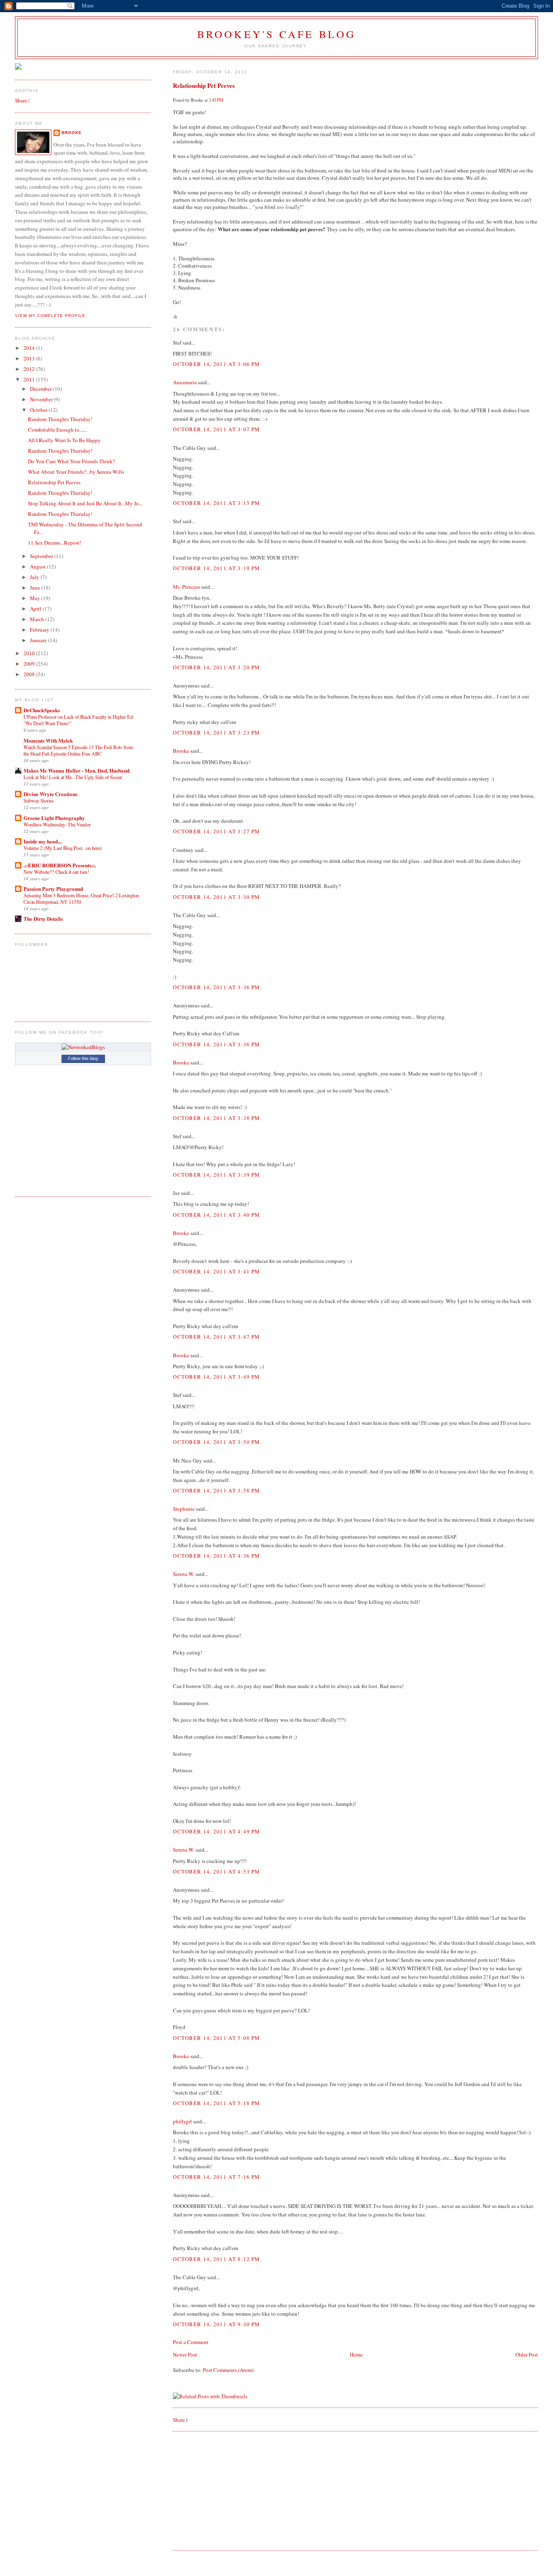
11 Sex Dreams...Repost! (54, 543)
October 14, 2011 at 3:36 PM (216, 987)
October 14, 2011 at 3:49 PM (216, 1377)
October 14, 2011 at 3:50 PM (216, 1442)
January (39, 640)
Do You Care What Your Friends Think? (71, 461)
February (40, 630)
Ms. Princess (186, 587)
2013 (30, 358)
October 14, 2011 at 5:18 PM (216, 2103)
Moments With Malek (48, 740)
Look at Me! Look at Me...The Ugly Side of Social (73, 777)
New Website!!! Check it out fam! (56, 872)
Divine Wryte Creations (50, 794)
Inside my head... (43, 841)
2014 (30, 348)
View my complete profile (50, 316)
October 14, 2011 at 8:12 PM (216, 2259)
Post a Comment (191, 2342)
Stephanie (184, 1509)
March (38, 619)
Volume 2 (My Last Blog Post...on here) (63, 848)
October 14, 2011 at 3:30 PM (216, 897)
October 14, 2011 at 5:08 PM (216, 2038)
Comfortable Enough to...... (57, 430)
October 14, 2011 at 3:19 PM (216, 568)
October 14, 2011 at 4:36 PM (216, 1556)
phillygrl (182, 2121)
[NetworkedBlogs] (83, 1047)
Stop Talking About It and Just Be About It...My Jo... (85, 503)
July (35, 577)
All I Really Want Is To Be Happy (64, 440)
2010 (30, 653)
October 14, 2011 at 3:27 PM (216, 831)
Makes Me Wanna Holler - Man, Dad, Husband (77, 770)
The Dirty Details (43, 919)
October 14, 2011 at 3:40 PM (216, 1215)
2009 (30, 664)
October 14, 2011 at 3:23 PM (216, 732)
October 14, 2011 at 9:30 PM (216, 2324)
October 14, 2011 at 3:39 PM (216, 1175)
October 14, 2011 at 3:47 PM (216, 1337)
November (42, 399)
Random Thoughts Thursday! (60, 419)
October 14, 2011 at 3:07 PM (216, 429)
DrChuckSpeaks (42, 710)
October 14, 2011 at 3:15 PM (216, 503)
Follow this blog (83, 1058)
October (39, 410)
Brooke (181, 751)
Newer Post (185, 2355)
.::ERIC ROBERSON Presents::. (60, 865)
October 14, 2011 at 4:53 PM (216, 1871)
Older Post (527, 2355)
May (36, 598)
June (36, 588)
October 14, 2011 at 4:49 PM (216, 1831)
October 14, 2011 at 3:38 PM (216, 1118)
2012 (30, 369)
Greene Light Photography (54, 818)
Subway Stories (39, 800)
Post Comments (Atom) (228, 2370)
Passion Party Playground (53, 889)
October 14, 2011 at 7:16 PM (216, 2177)
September (42, 556)
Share (179, 2420)
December (41, 389)
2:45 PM (216, 100)
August (38, 566)
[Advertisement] (234, 2490)
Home (356, 2355)
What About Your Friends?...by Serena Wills (76, 472)
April (36, 609)
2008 (30, 674)
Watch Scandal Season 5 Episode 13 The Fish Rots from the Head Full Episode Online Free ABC (78, 750)
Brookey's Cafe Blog (277, 34)
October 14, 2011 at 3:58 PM (216, 1490)
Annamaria (185, 382)
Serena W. (184, 1574)
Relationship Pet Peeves (204, 85)
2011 (30, 379)
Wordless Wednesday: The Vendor (57, 824)
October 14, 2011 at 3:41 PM (216, 1271)
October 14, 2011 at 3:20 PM (216, 667)
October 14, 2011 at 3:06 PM (216, 364)
